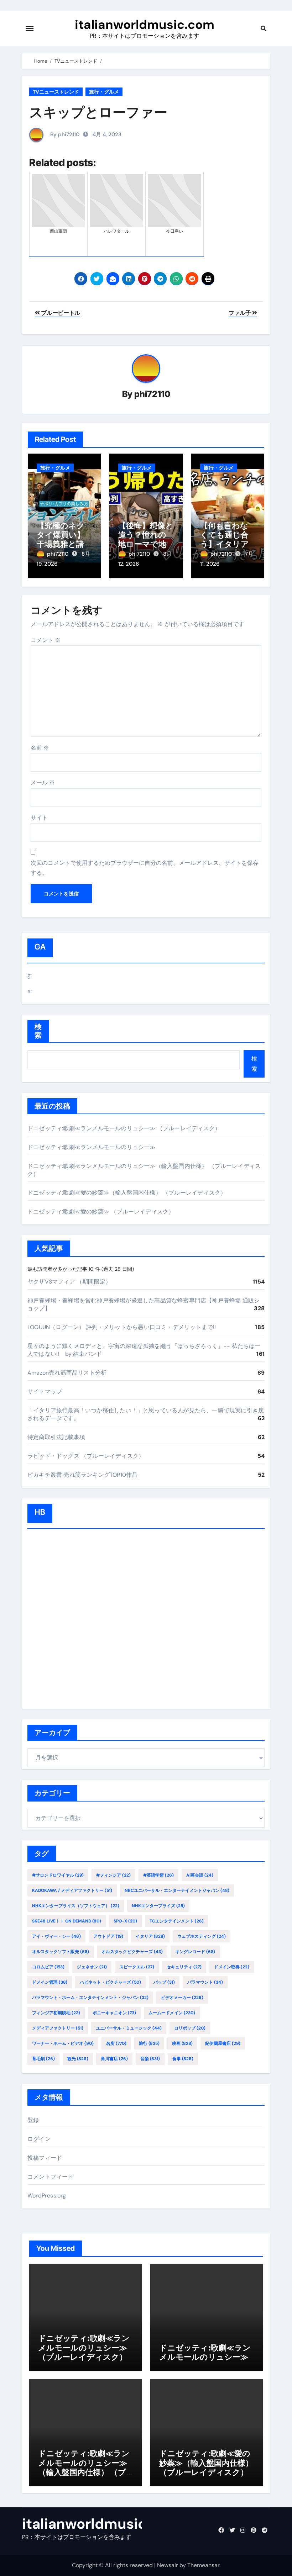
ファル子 (240, 313)
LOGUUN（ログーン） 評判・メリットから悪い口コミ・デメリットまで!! (122, 1327)
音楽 (150, 2059)
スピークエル (137, 1967)
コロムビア (48, 1967)
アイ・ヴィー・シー (56, 1936)
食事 (183, 2059)
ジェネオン (92, 1967)
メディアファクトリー (58, 2028)
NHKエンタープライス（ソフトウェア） (76, 1906)
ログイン (39, 2139)
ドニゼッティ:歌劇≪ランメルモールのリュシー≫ (92, 1147)
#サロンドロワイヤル (58, 1875)
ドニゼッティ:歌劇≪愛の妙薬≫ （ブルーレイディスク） (101, 1212)
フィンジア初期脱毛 (56, 2013)
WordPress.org (47, 2196)
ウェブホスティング (202, 1936)
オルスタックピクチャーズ (132, 1952)
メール (43, 782)
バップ (164, 1982)
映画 (182, 2043)
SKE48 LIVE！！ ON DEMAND (67, 1921)
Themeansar (203, 2565)
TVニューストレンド (56, 92)
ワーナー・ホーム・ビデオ (63, 2043)
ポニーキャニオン (114, 2013)
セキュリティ (184, 1967)
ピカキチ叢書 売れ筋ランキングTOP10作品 (82, 1475)
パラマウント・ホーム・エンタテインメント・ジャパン (90, 1998)
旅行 (149, 2043)
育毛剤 (43, 2059)
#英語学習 (158, 1875)
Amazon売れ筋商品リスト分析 (67, 1373)
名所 (116, 2043)
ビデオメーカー (182, 1998)
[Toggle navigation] (30, 28)
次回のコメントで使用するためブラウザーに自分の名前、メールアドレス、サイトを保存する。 (145, 868)
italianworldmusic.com (145, 25)
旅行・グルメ (104, 92)
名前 (40, 748)
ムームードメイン (172, 2013)
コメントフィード (51, 2177)
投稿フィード (45, 2158)
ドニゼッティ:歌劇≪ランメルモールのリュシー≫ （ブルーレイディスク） (124, 1128)
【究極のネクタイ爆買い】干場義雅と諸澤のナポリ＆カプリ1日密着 (64, 544)
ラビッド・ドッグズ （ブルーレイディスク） (86, 1456)
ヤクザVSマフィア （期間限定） (69, 1282)
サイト (39, 818)
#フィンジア (113, 1875)
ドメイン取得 (232, 1967)
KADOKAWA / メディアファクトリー (72, 1890)
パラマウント (205, 1982)
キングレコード (195, 1952)
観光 (78, 2059)
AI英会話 (200, 1875)
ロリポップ (190, 2028)
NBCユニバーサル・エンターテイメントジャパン (177, 1890)
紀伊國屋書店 (223, 2043)
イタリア (150, 1936)
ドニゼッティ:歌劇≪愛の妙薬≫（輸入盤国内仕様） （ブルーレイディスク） (127, 1193)
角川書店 (114, 2059)
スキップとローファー (98, 112)
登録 (33, 2120)
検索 (38, 1031)
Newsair (168, 2565)
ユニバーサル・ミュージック (129, 2028)
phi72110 (152, 394)
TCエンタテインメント (177, 1921)
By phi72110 (64, 134)
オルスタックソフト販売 (61, 1952)
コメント (46, 640)
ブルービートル (60, 313)
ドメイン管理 (50, 1982)
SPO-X (125, 1921)
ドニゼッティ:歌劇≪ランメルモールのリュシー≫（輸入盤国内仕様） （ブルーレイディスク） (84, 2467)
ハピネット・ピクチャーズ (110, 1982)
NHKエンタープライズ (158, 1906)
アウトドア (108, 1936)
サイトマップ (45, 1392)
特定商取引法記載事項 (56, 1437)
